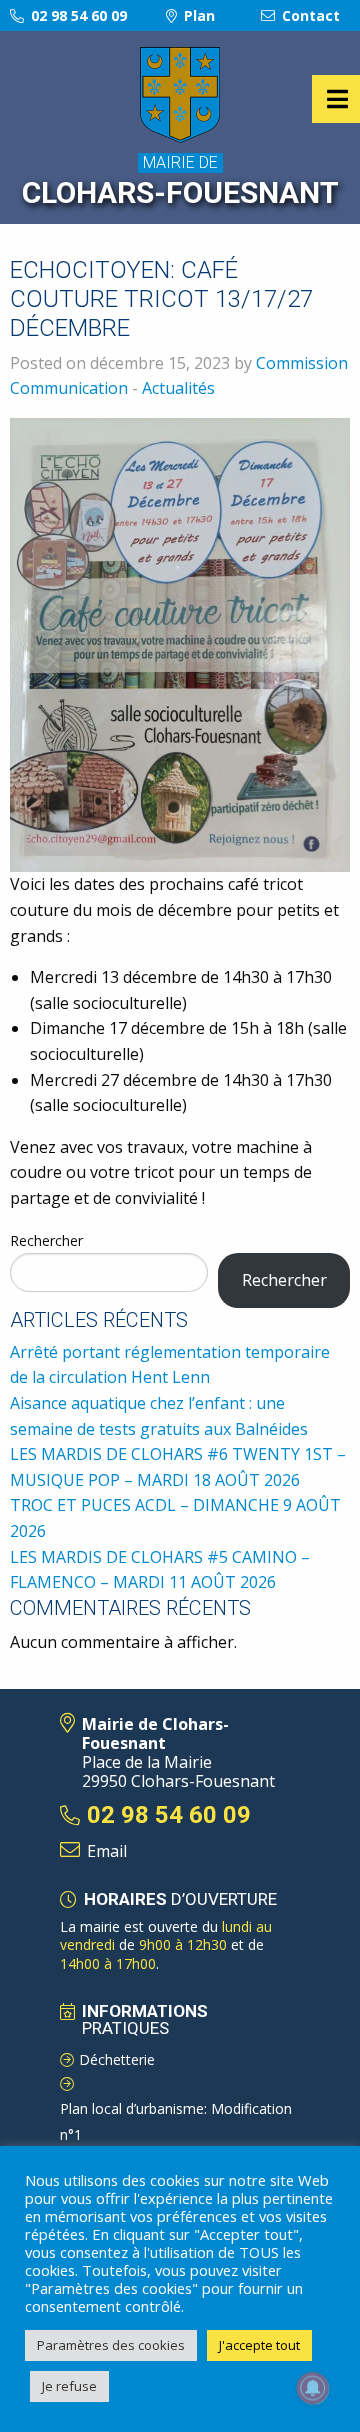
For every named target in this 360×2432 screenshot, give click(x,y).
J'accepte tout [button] (259, 2345)
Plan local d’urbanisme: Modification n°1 (176, 2122)
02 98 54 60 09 (77, 15)
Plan (197, 15)
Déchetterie (117, 2059)
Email (107, 1851)
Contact (309, 15)
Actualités (178, 388)
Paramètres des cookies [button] (111, 2345)
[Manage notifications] (313, 2388)
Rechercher (46, 1240)
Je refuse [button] (69, 2386)
